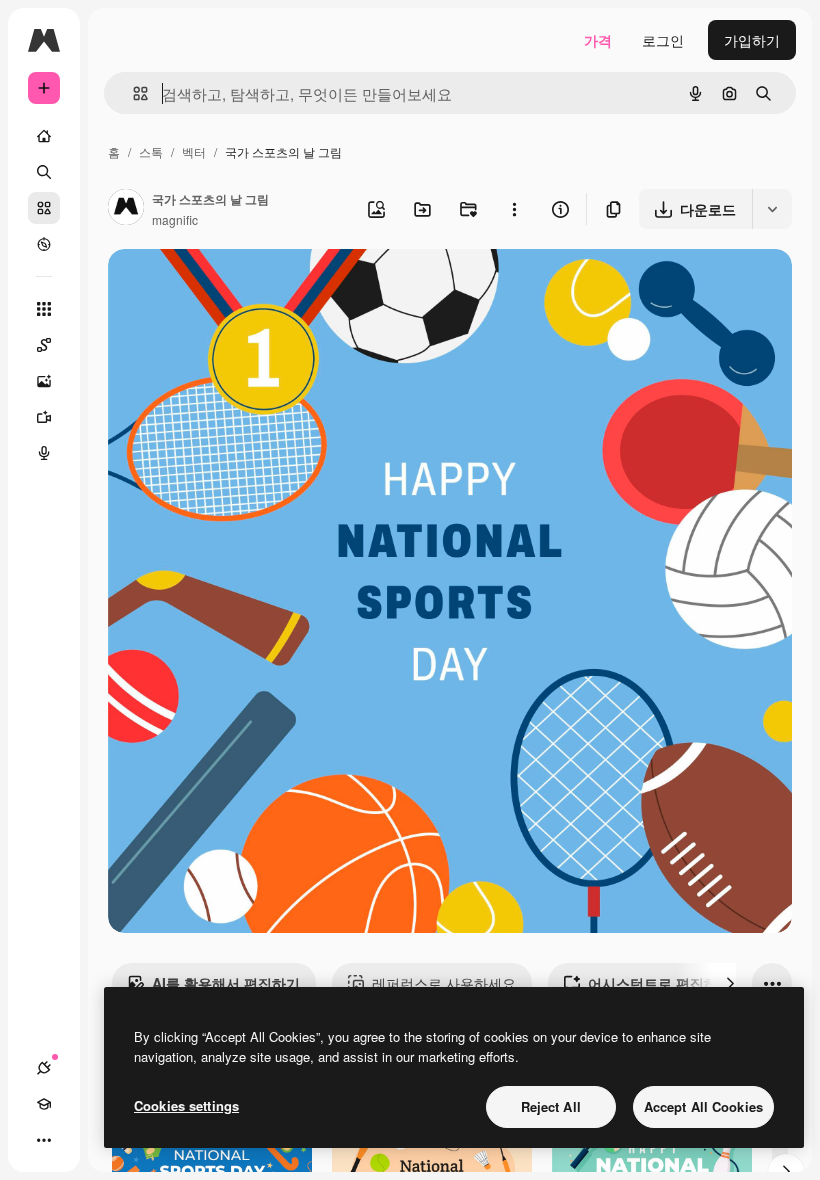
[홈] (44, 136)
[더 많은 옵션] (514, 209)
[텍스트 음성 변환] (44, 453)
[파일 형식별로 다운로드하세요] (772, 209)
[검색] (44, 172)
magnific (175, 219)
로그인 (663, 40)
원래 (223, 287)
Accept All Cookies (703, 1106)
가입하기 (752, 40)
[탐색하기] (44, 244)
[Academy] (44, 1104)
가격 (598, 40)
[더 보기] (44, 1140)
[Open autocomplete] (132, 93)
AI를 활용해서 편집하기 (226, 983)
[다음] (730, 983)
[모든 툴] (44, 309)
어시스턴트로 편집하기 (660, 983)
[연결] (44, 1068)
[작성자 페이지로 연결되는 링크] (126, 209)
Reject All (551, 1106)
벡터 (194, 151)
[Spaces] (44, 345)
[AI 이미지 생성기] (44, 381)
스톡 (151, 151)
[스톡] (44, 208)
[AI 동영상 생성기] (44, 417)
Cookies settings (186, 1105)
